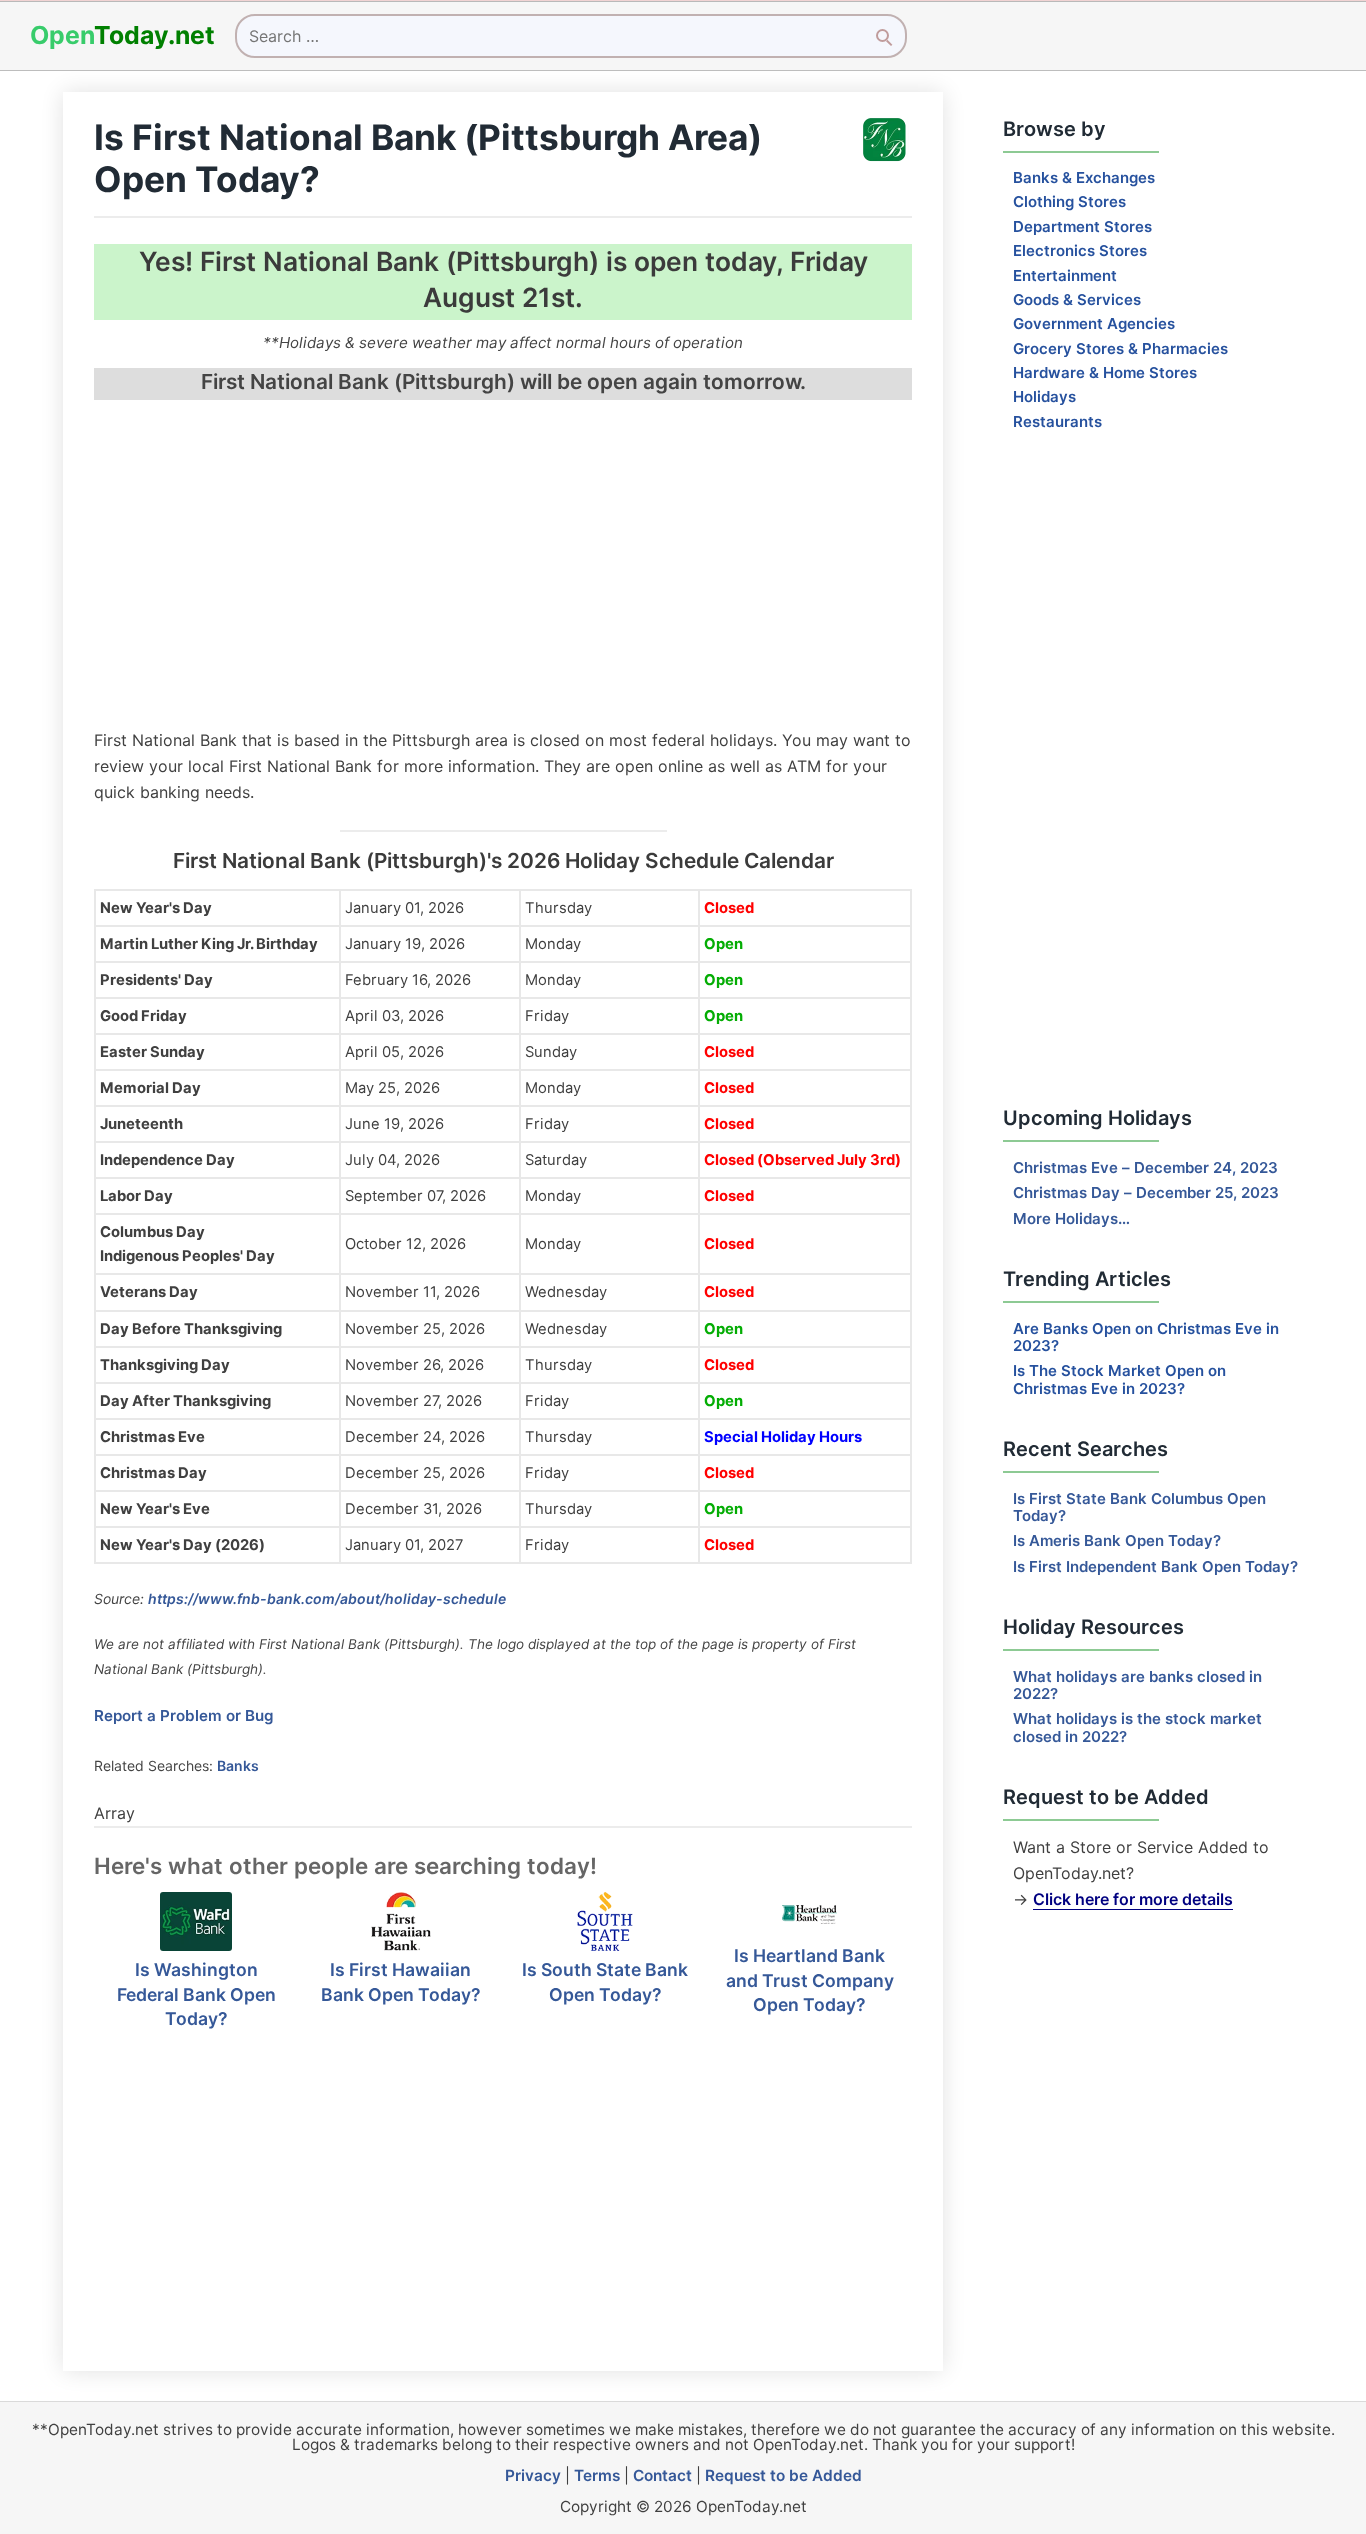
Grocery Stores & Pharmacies (1120, 348)
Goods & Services (1077, 299)
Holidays (1044, 396)
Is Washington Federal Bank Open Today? (196, 1994)
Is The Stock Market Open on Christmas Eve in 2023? (1119, 1379)
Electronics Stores (1080, 250)
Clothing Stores (1069, 201)
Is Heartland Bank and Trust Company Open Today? (810, 1980)
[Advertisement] (503, 567)
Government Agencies (1094, 323)
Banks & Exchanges (1084, 177)
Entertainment (1065, 275)
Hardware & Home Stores (1105, 372)
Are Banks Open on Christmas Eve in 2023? (1146, 1337)
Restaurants (1057, 421)
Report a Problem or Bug (184, 1715)
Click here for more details (1133, 1899)
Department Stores (1082, 226)
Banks (238, 1765)
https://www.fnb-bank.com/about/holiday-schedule (327, 1598)
